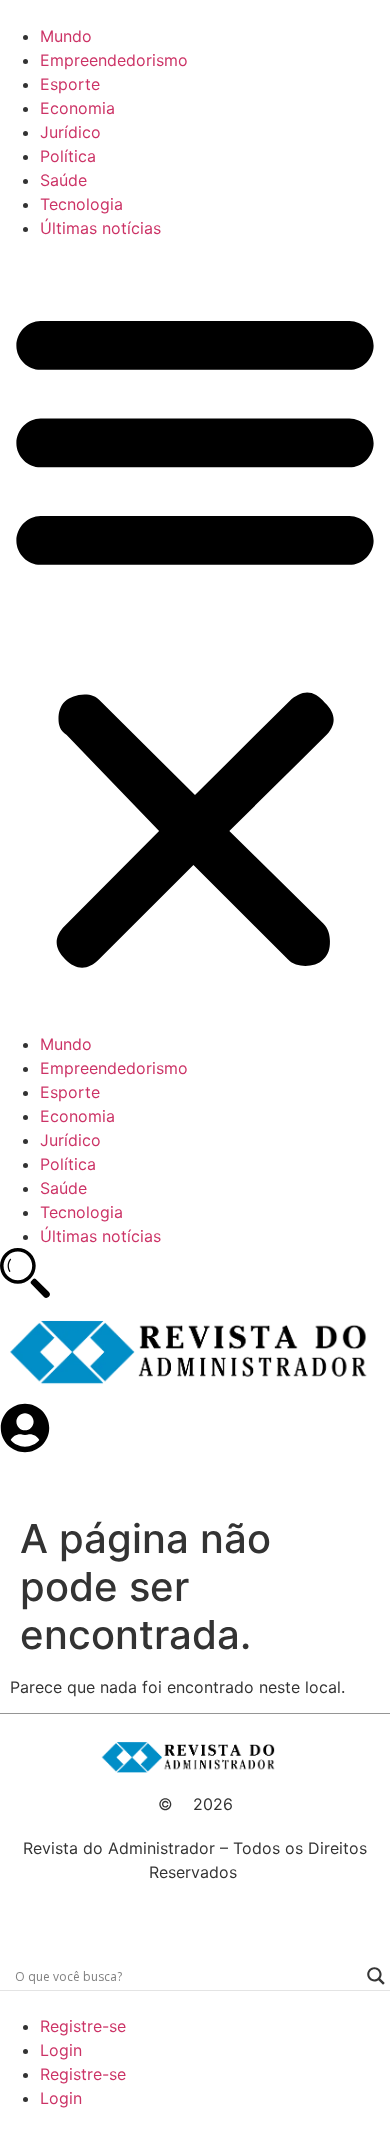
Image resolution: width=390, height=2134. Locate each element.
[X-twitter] (195, 1917)
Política (68, 156)
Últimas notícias (100, 228)
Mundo (66, 36)
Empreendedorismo (114, 60)
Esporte (70, 84)
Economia (77, 108)
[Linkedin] (230, 1917)
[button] (195, 636)
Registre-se (83, 2026)
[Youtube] (160, 1917)
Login (61, 2050)
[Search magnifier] (376, 1976)
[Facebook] (125, 1917)
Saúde (63, 180)
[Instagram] (265, 1917)
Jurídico (70, 132)
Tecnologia (81, 204)
